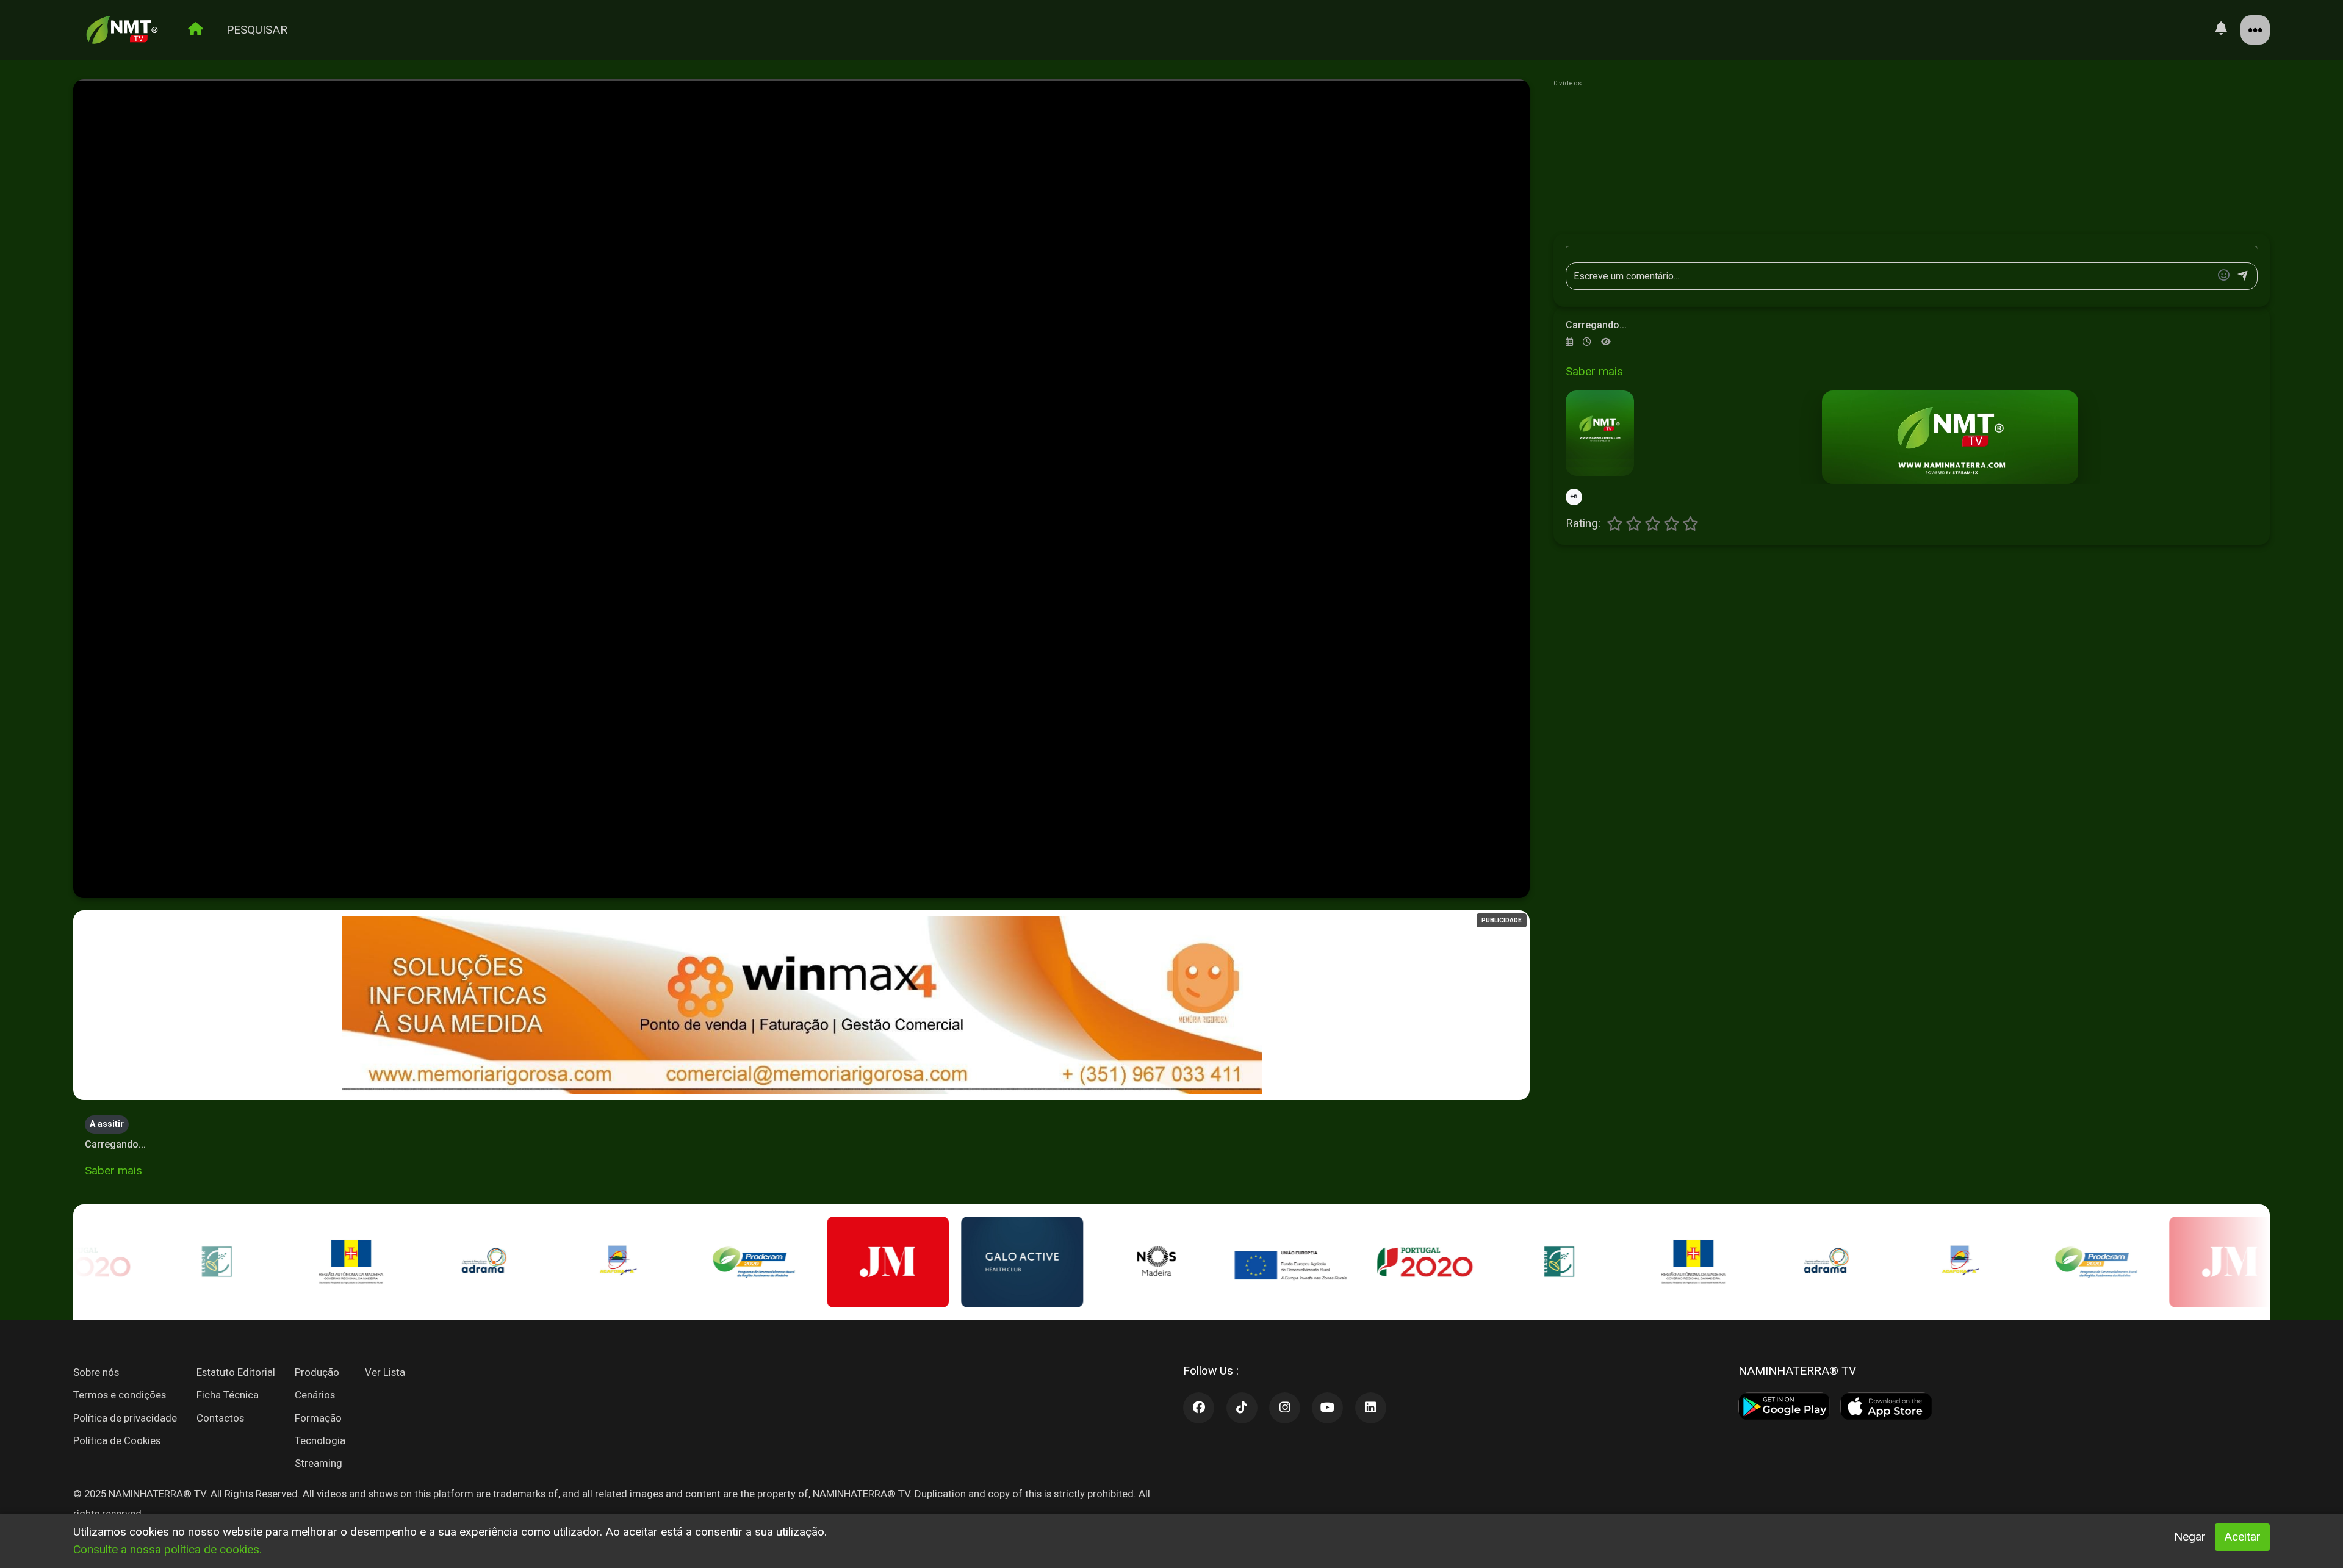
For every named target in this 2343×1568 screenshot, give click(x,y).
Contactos (220, 1418)
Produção (317, 1372)
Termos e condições (120, 1395)
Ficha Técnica (228, 1395)
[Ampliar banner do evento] (1950, 437)
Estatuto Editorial (236, 1372)
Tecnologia (320, 1440)
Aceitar (2242, 1537)
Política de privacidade (125, 1418)
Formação (318, 1418)
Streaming (319, 1463)
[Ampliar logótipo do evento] (1600, 433)
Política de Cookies (117, 1440)
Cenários (315, 1395)
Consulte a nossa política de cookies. (167, 1549)
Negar (2190, 1537)
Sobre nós (96, 1372)
